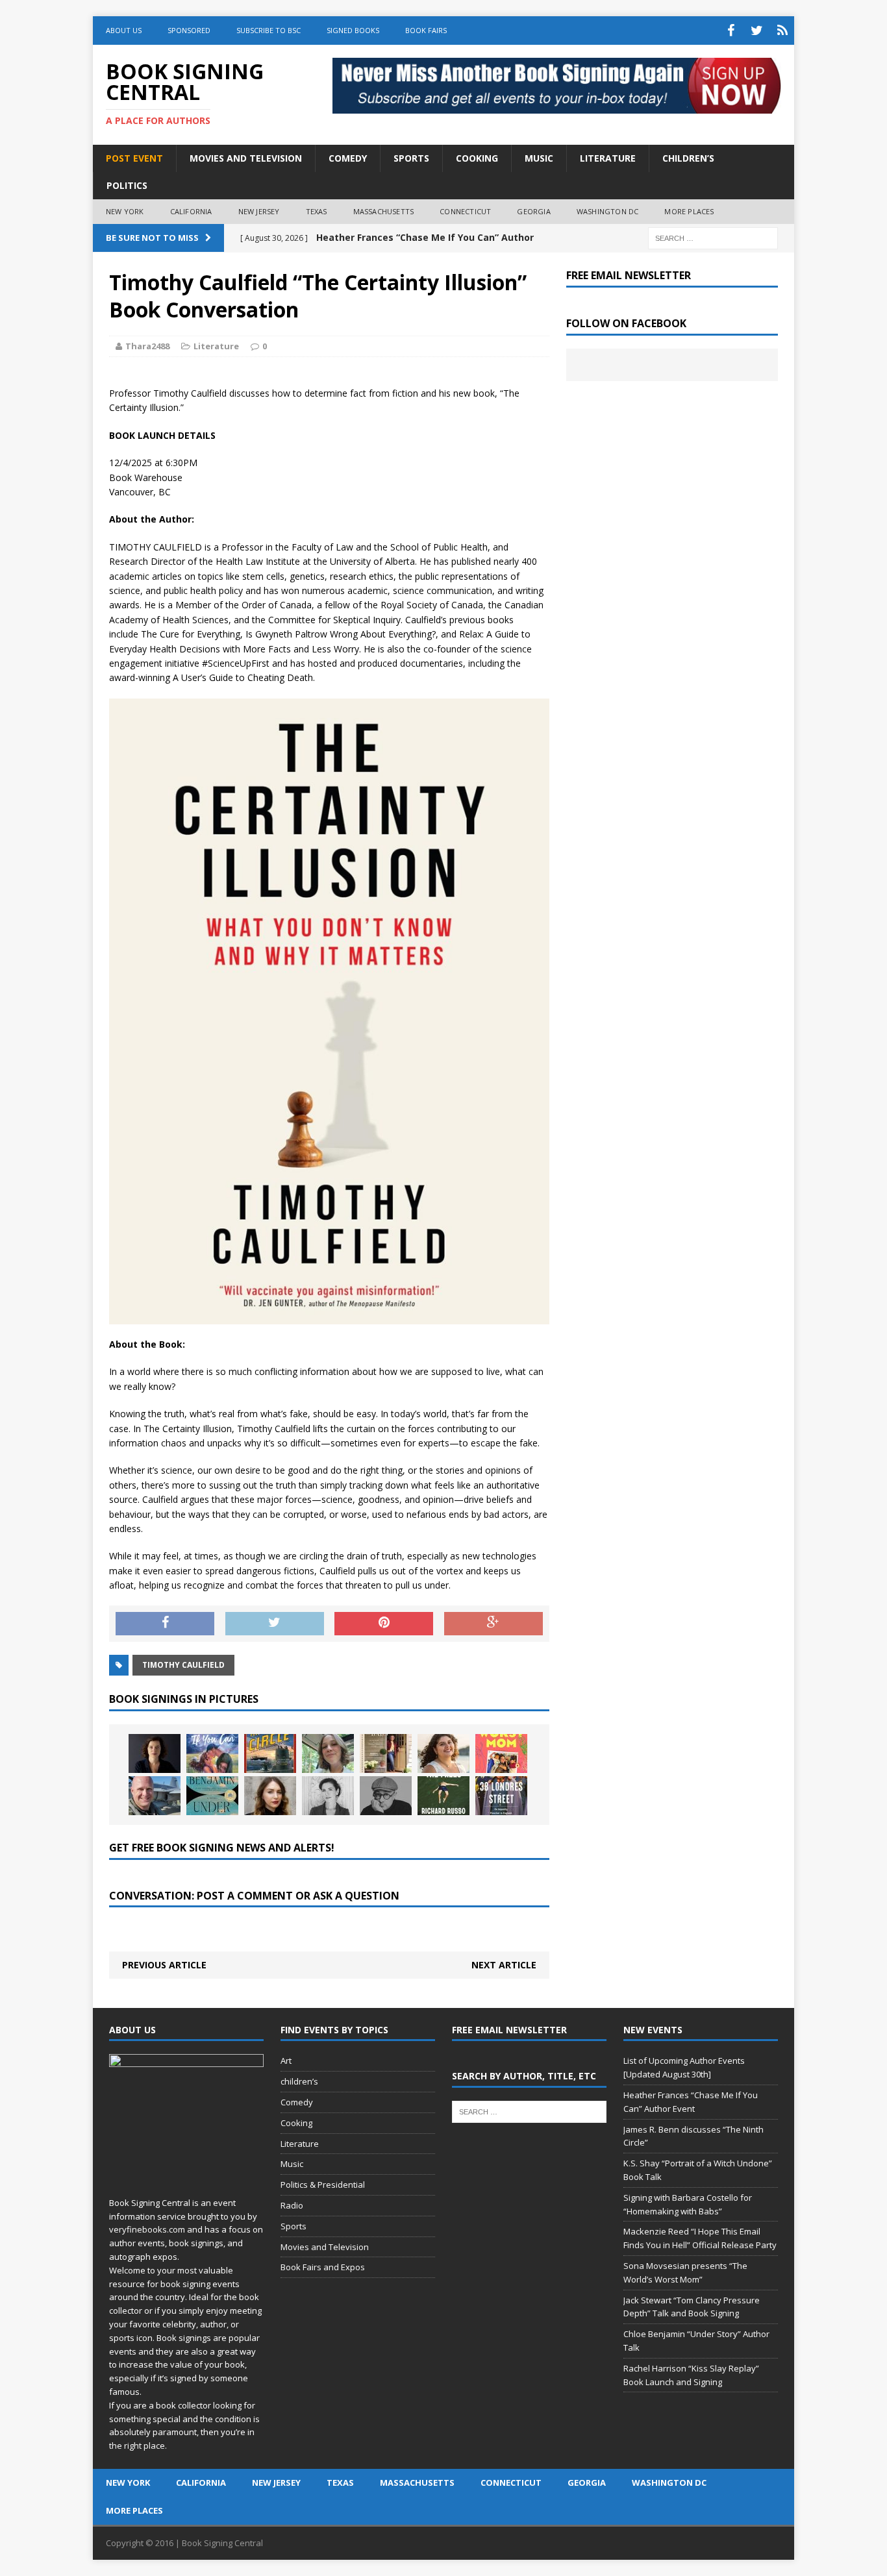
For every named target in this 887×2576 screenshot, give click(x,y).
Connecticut (465, 211)
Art (286, 2061)
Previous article (164, 1965)
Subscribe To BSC (269, 30)
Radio (292, 2205)
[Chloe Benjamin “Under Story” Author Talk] (212, 1796)
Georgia (533, 211)
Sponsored (189, 30)
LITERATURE (608, 158)
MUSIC (539, 158)
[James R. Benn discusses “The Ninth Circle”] (270, 1753)
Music (292, 2164)
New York (125, 211)
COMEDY (348, 158)
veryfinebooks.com (147, 2229)
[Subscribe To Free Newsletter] (782, 31)
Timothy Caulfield (183, 1665)
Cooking (296, 2123)
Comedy (297, 2102)
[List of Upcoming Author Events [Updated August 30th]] (155, 1753)
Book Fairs (426, 30)
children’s (299, 2081)
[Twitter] (756, 31)
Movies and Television (246, 158)
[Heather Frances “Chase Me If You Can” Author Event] (212, 1753)
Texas (317, 211)
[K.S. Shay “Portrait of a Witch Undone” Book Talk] (328, 1753)
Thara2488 (147, 346)
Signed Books (353, 30)
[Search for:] (713, 237)
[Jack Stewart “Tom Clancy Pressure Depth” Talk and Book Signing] (155, 1796)
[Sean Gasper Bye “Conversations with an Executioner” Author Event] (386, 1796)
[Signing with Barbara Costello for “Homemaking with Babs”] (386, 1753)
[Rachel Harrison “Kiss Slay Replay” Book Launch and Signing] (270, 1796)
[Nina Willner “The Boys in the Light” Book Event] (328, 1796)
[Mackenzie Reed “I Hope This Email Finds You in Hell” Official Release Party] (443, 1753)
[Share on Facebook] (165, 1624)
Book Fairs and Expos (323, 2267)
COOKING (477, 158)
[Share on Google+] (493, 1624)
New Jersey (259, 211)
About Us (124, 30)
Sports (294, 2226)
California (191, 211)
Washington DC (608, 211)
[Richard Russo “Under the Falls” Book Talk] (443, 1796)
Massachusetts (384, 211)
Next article (504, 1965)
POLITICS (127, 185)
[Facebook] (731, 31)
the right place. (138, 2446)
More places (689, 211)
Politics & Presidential (323, 2185)
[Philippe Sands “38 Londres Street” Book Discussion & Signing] (501, 1796)
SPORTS (411, 158)
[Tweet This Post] (275, 1624)
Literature (216, 346)
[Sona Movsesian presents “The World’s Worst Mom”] (501, 1753)
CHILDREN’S (688, 158)
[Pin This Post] (384, 1624)
